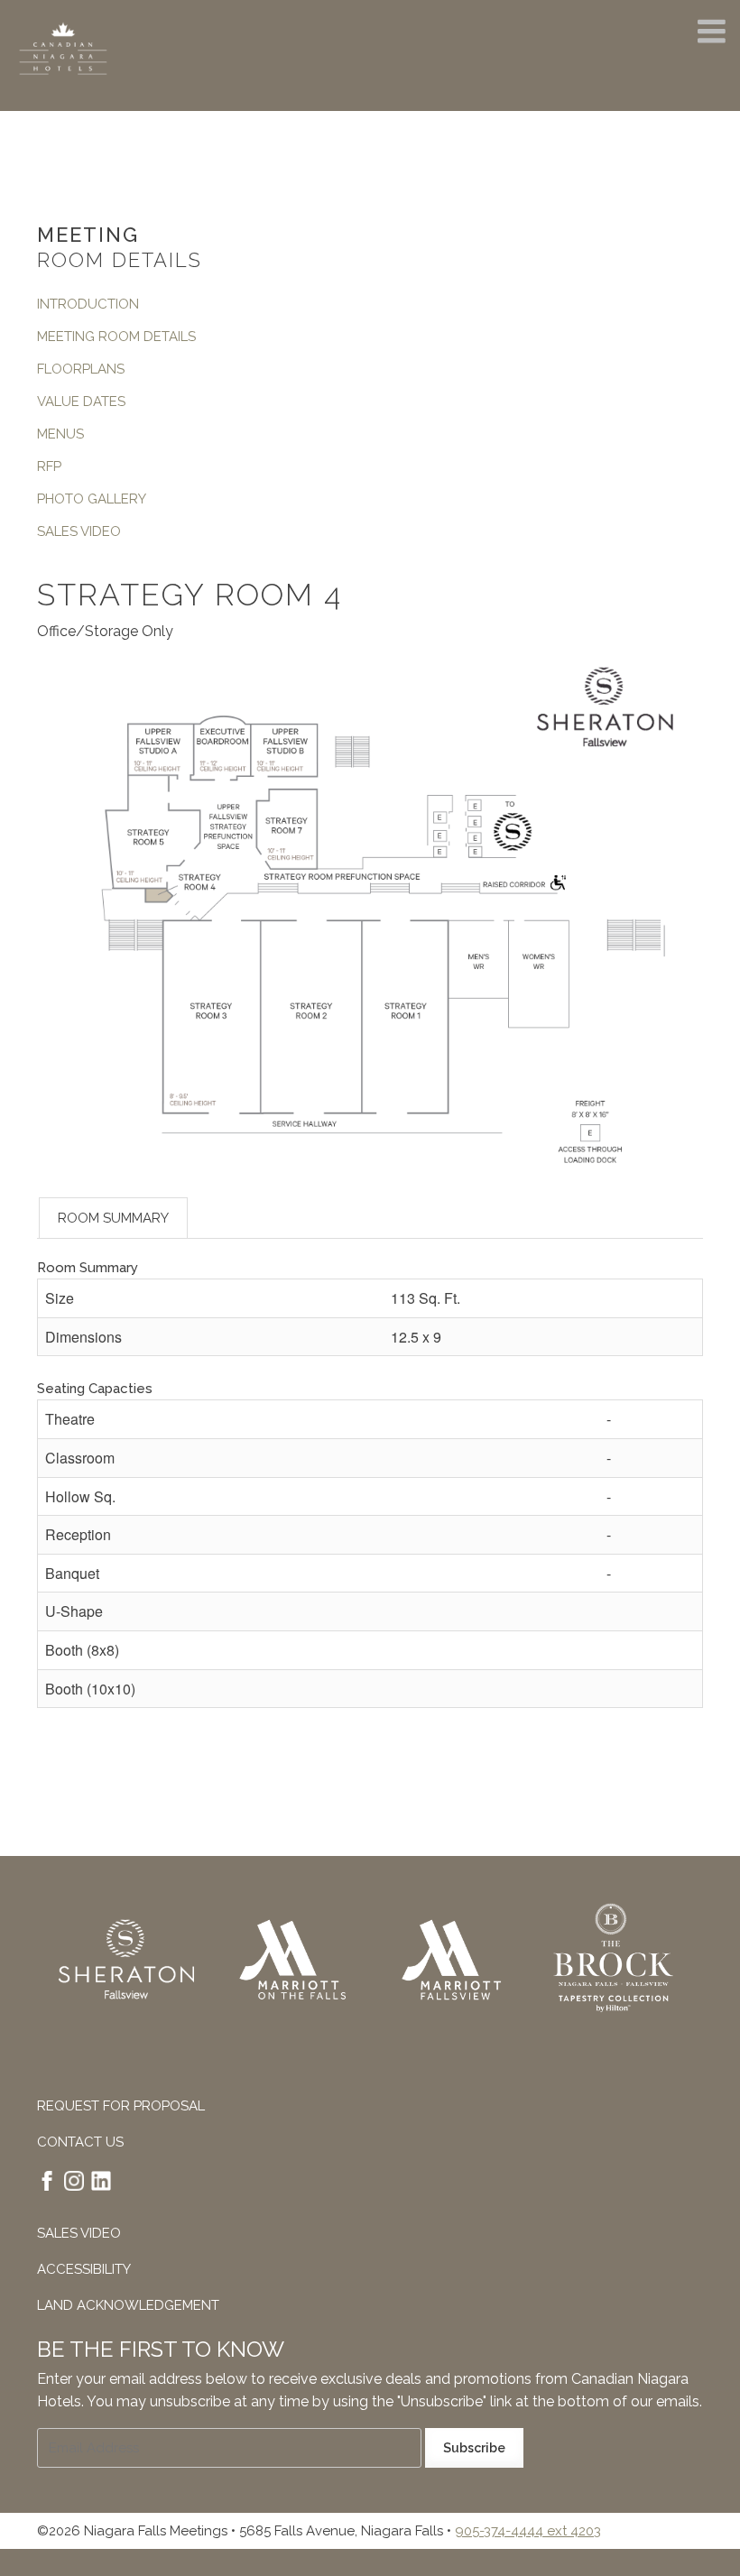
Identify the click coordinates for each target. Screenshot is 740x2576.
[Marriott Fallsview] (451, 1963)
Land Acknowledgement (128, 2305)
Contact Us (80, 2142)
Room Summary (113, 1218)
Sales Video (79, 531)
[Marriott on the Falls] (289, 1963)
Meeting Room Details (116, 337)
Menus (60, 434)
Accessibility (84, 2269)
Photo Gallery (92, 499)
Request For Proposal (121, 2106)
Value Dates (81, 402)
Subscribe (474, 2448)
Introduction (88, 304)
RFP (49, 466)
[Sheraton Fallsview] (126, 1963)
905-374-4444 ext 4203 (528, 2531)
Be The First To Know (161, 2349)
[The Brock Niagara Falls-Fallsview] (614, 1963)
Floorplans (81, 369)
